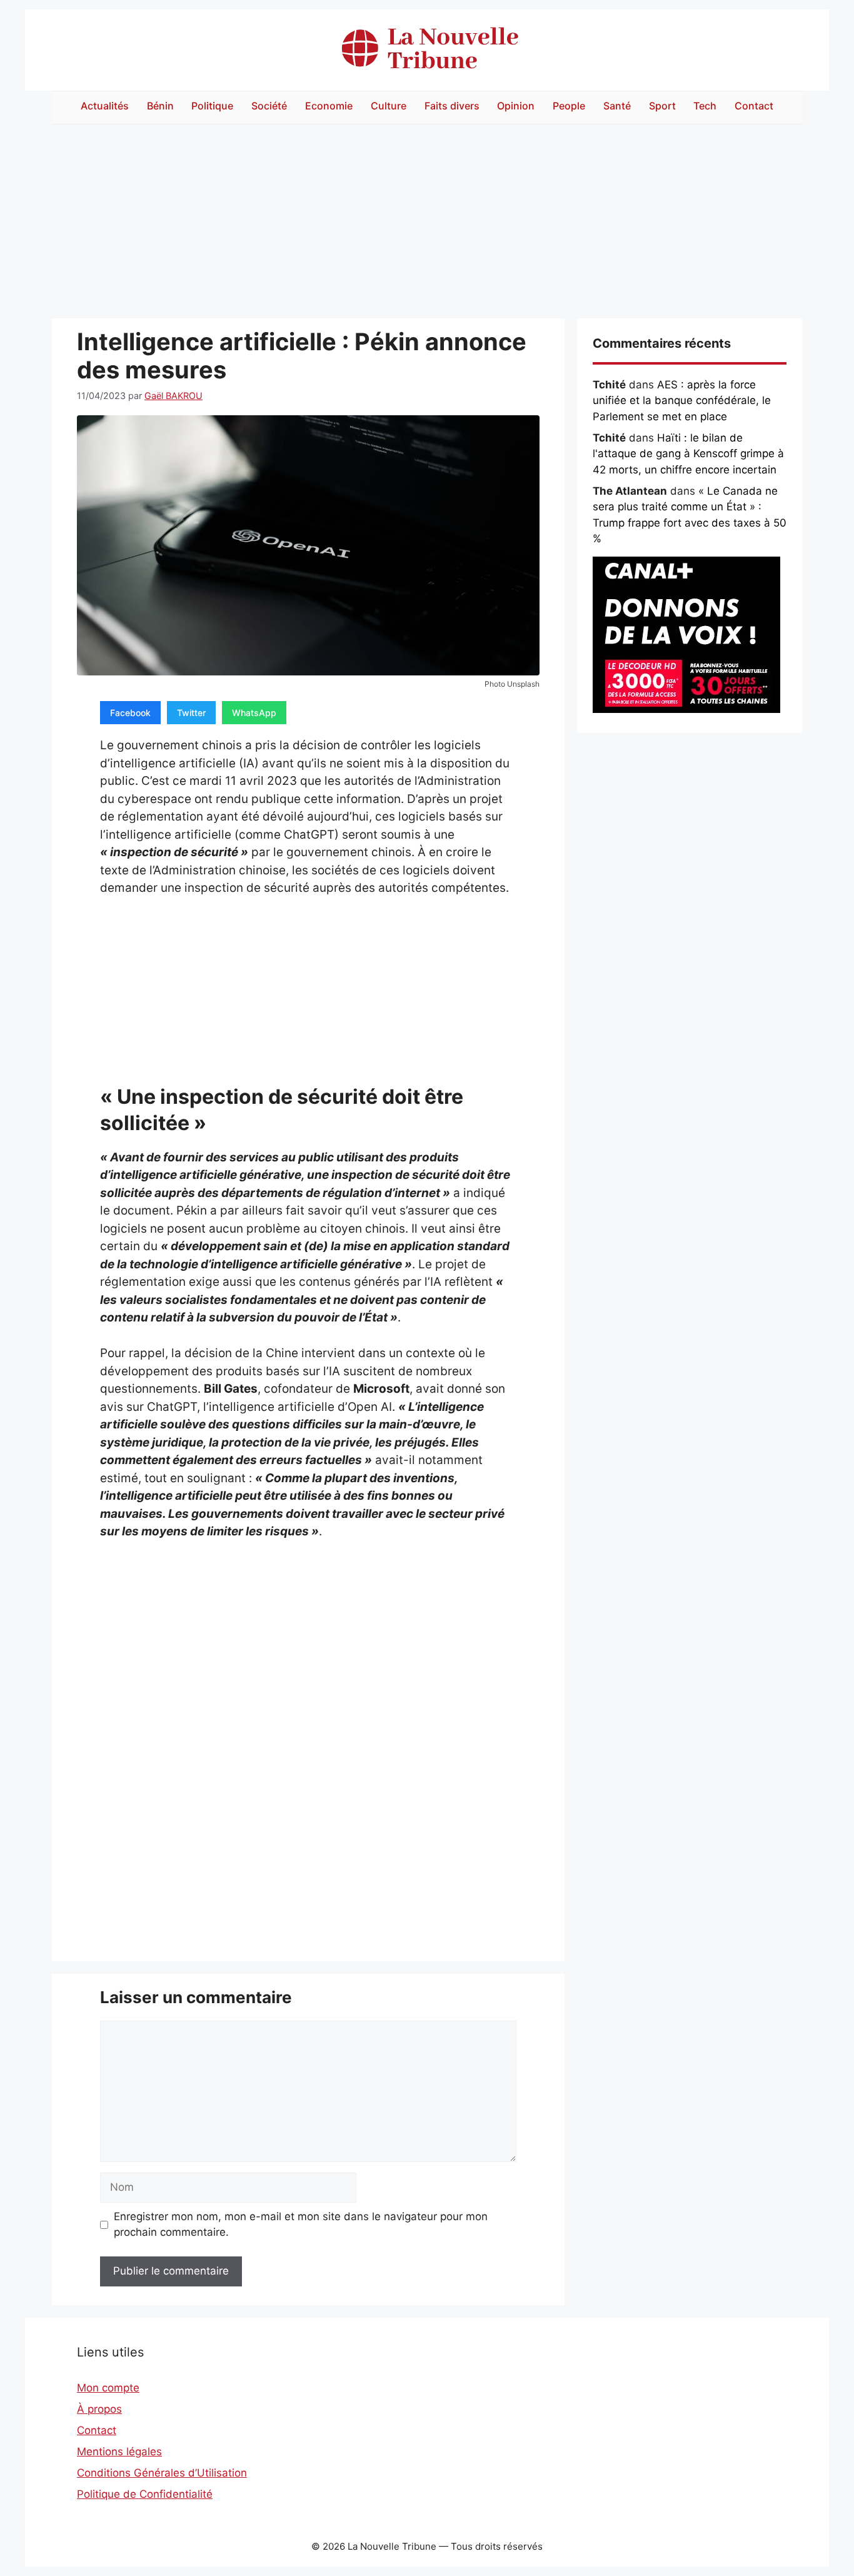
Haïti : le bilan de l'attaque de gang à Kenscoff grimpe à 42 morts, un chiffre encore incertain (688, 454)
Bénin (160, 106)
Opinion (516, 106)
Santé (617, 106)
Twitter (191, 713)
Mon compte (108, 2388)
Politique (212, 106)
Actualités (105, 106)
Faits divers (452, 106)
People (569, 106)
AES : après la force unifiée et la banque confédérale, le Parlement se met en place (682, 401)
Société (269, 106)
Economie (329, 106)
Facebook (130, 713)
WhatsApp (254, 713)
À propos (99, 2409)
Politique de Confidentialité (145, 2494)
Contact (754, 106)
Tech (705, 106)
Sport (662, 106)
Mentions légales (119, 2452)
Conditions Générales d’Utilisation (162, 2473)
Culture (389, 106)
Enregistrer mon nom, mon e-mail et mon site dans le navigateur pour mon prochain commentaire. (301, 2225)
